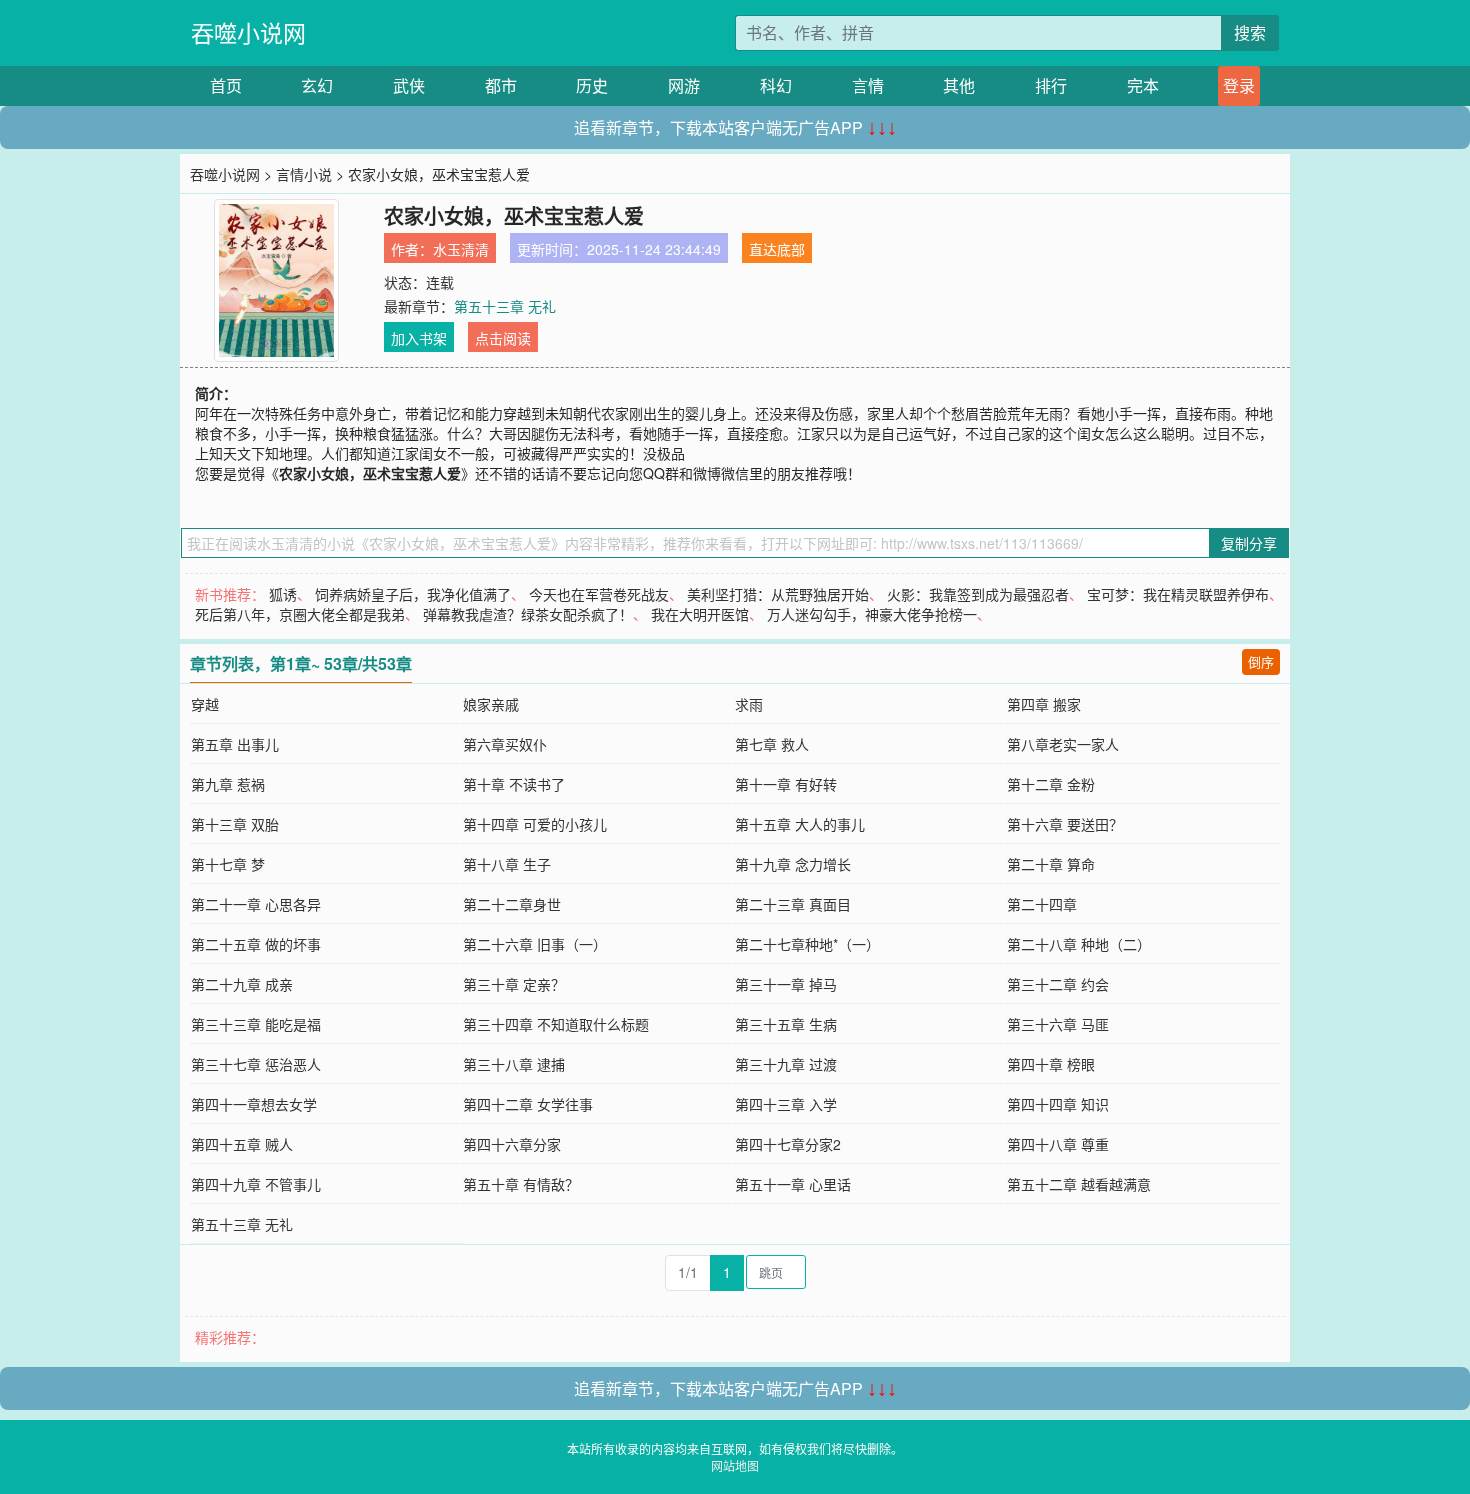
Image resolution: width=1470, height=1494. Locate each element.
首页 (226, 85)
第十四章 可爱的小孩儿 (535, 824)
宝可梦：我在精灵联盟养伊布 (1178, 594)
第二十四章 (1042, 904)
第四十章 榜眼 (1051, 1064)
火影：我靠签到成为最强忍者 (978, 594)
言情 (868, 85)
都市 (501, 85)
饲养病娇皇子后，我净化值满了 (413, 594)
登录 (1239, 85)
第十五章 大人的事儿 (800, 824)
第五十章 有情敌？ (521, 1184)
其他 (959, 85)
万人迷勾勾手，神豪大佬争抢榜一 (872, 614)
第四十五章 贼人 (242, 1144)
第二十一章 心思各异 (256, 904)
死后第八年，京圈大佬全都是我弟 (300, 614)
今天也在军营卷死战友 (599, 594)
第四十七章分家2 (788, 1144)
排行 (1051, 85)
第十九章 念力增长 (793, 864)
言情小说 (304, 174)
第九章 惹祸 (228, 784)
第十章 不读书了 (514, 784)
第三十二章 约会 (1058, 984)
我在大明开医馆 (700, 614)
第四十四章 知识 (1058, 1104)
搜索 (1250, 32)
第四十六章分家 (512, 1144)
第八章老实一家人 (1063, 744)
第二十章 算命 (1051, 864)
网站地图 (735, 1465)
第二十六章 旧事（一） (535, 944)
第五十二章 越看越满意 (1079, 1184)
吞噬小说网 (248, 32)
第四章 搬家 (1044, 704)
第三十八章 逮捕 (514, 1064)
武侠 (409, 85)
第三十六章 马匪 (1058, 1024)
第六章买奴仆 (505, 744)
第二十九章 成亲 (242, 984)
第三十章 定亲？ (514, 984)
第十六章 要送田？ (1065, 824)
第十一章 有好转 (786, 784)
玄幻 (317, 85)
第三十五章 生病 (786, 1024)
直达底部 (777, 249)
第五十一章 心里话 (793, 1184)
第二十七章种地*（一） (807, 944)
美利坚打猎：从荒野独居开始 (778, 594)
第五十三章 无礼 (505, 306)
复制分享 (1249, 543)
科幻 (776, 85)
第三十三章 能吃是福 (256, 1024)
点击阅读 (503, 338)
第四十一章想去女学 (254, 1104)
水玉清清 (461, 249)
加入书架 (419, 338)
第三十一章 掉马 (786, 984)
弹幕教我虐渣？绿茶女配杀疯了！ (528, 614)
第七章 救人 (772, 744)
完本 (1143, 85)
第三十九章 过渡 (786, 1064)
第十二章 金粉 (1051, 784)
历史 (592, 85)
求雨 (749, 704)
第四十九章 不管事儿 (256, 1184)
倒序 (1261, 661)
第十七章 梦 (228, 864)
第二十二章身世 (512, 904)
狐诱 (283, 594)
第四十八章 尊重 (1058, 1144)
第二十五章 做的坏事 (256, 944)
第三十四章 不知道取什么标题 (556, 1024)
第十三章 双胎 (235, 824)
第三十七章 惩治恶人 (256, 1064)
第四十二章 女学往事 (528, 1104)
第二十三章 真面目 (793, 904)
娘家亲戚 (491, 704)
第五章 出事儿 (235, 744)
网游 (684, 85)
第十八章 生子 (507, 864)
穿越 (205, 704)
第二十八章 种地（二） (1079, 944)
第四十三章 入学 (786, 1104)
